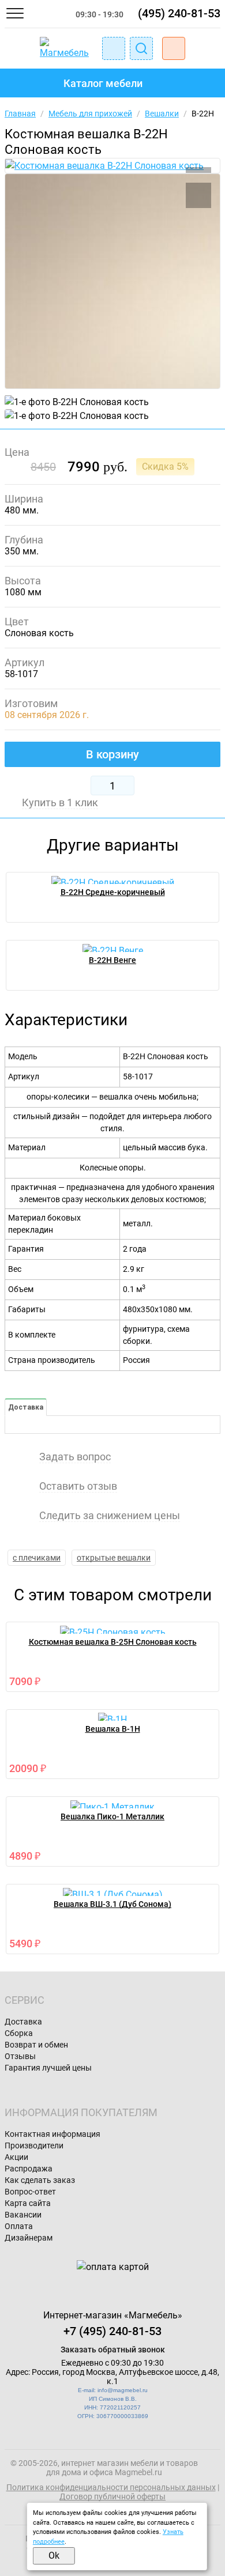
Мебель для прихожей (90, 114)
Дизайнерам (29, 2238)
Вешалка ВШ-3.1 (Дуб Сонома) (112, 1904)
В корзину (112, 754)
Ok (54, 2556)
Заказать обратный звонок (113, 2350)
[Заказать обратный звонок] (114, 48)
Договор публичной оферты (112, 2496)
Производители (34, 2146)
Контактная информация (52, 2134)
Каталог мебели (103, 83)
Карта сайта (28, 2203)
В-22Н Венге (112, 960)
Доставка (26, 1407)
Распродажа (29, 2169)
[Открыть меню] (15, 13)
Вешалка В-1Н (113, 1729)
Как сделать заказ (40, 2180)
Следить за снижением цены (110, 1516)
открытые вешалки (114, 1558)
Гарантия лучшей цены (48, 2068)
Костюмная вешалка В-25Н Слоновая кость (113, 1642)
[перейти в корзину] (174, 48)
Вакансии (23, 2215)
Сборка (19, 2033)
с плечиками (37, 1558)
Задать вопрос (75, 1457)
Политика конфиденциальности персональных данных (111, 2487)
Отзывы (20, 2056)
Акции (16, 2157)
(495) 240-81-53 (179, 13)
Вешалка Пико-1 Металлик (112, 1816)
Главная (20, 114)
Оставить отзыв (78, 1486)
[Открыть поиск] (141, 48)
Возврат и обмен (36, 2045)
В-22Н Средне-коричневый (113, 892)
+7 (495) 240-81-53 (112, 2331)
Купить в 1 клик (60, 803)
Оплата (19, 2226)
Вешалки (162, 114)
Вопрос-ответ (30, 2192)
